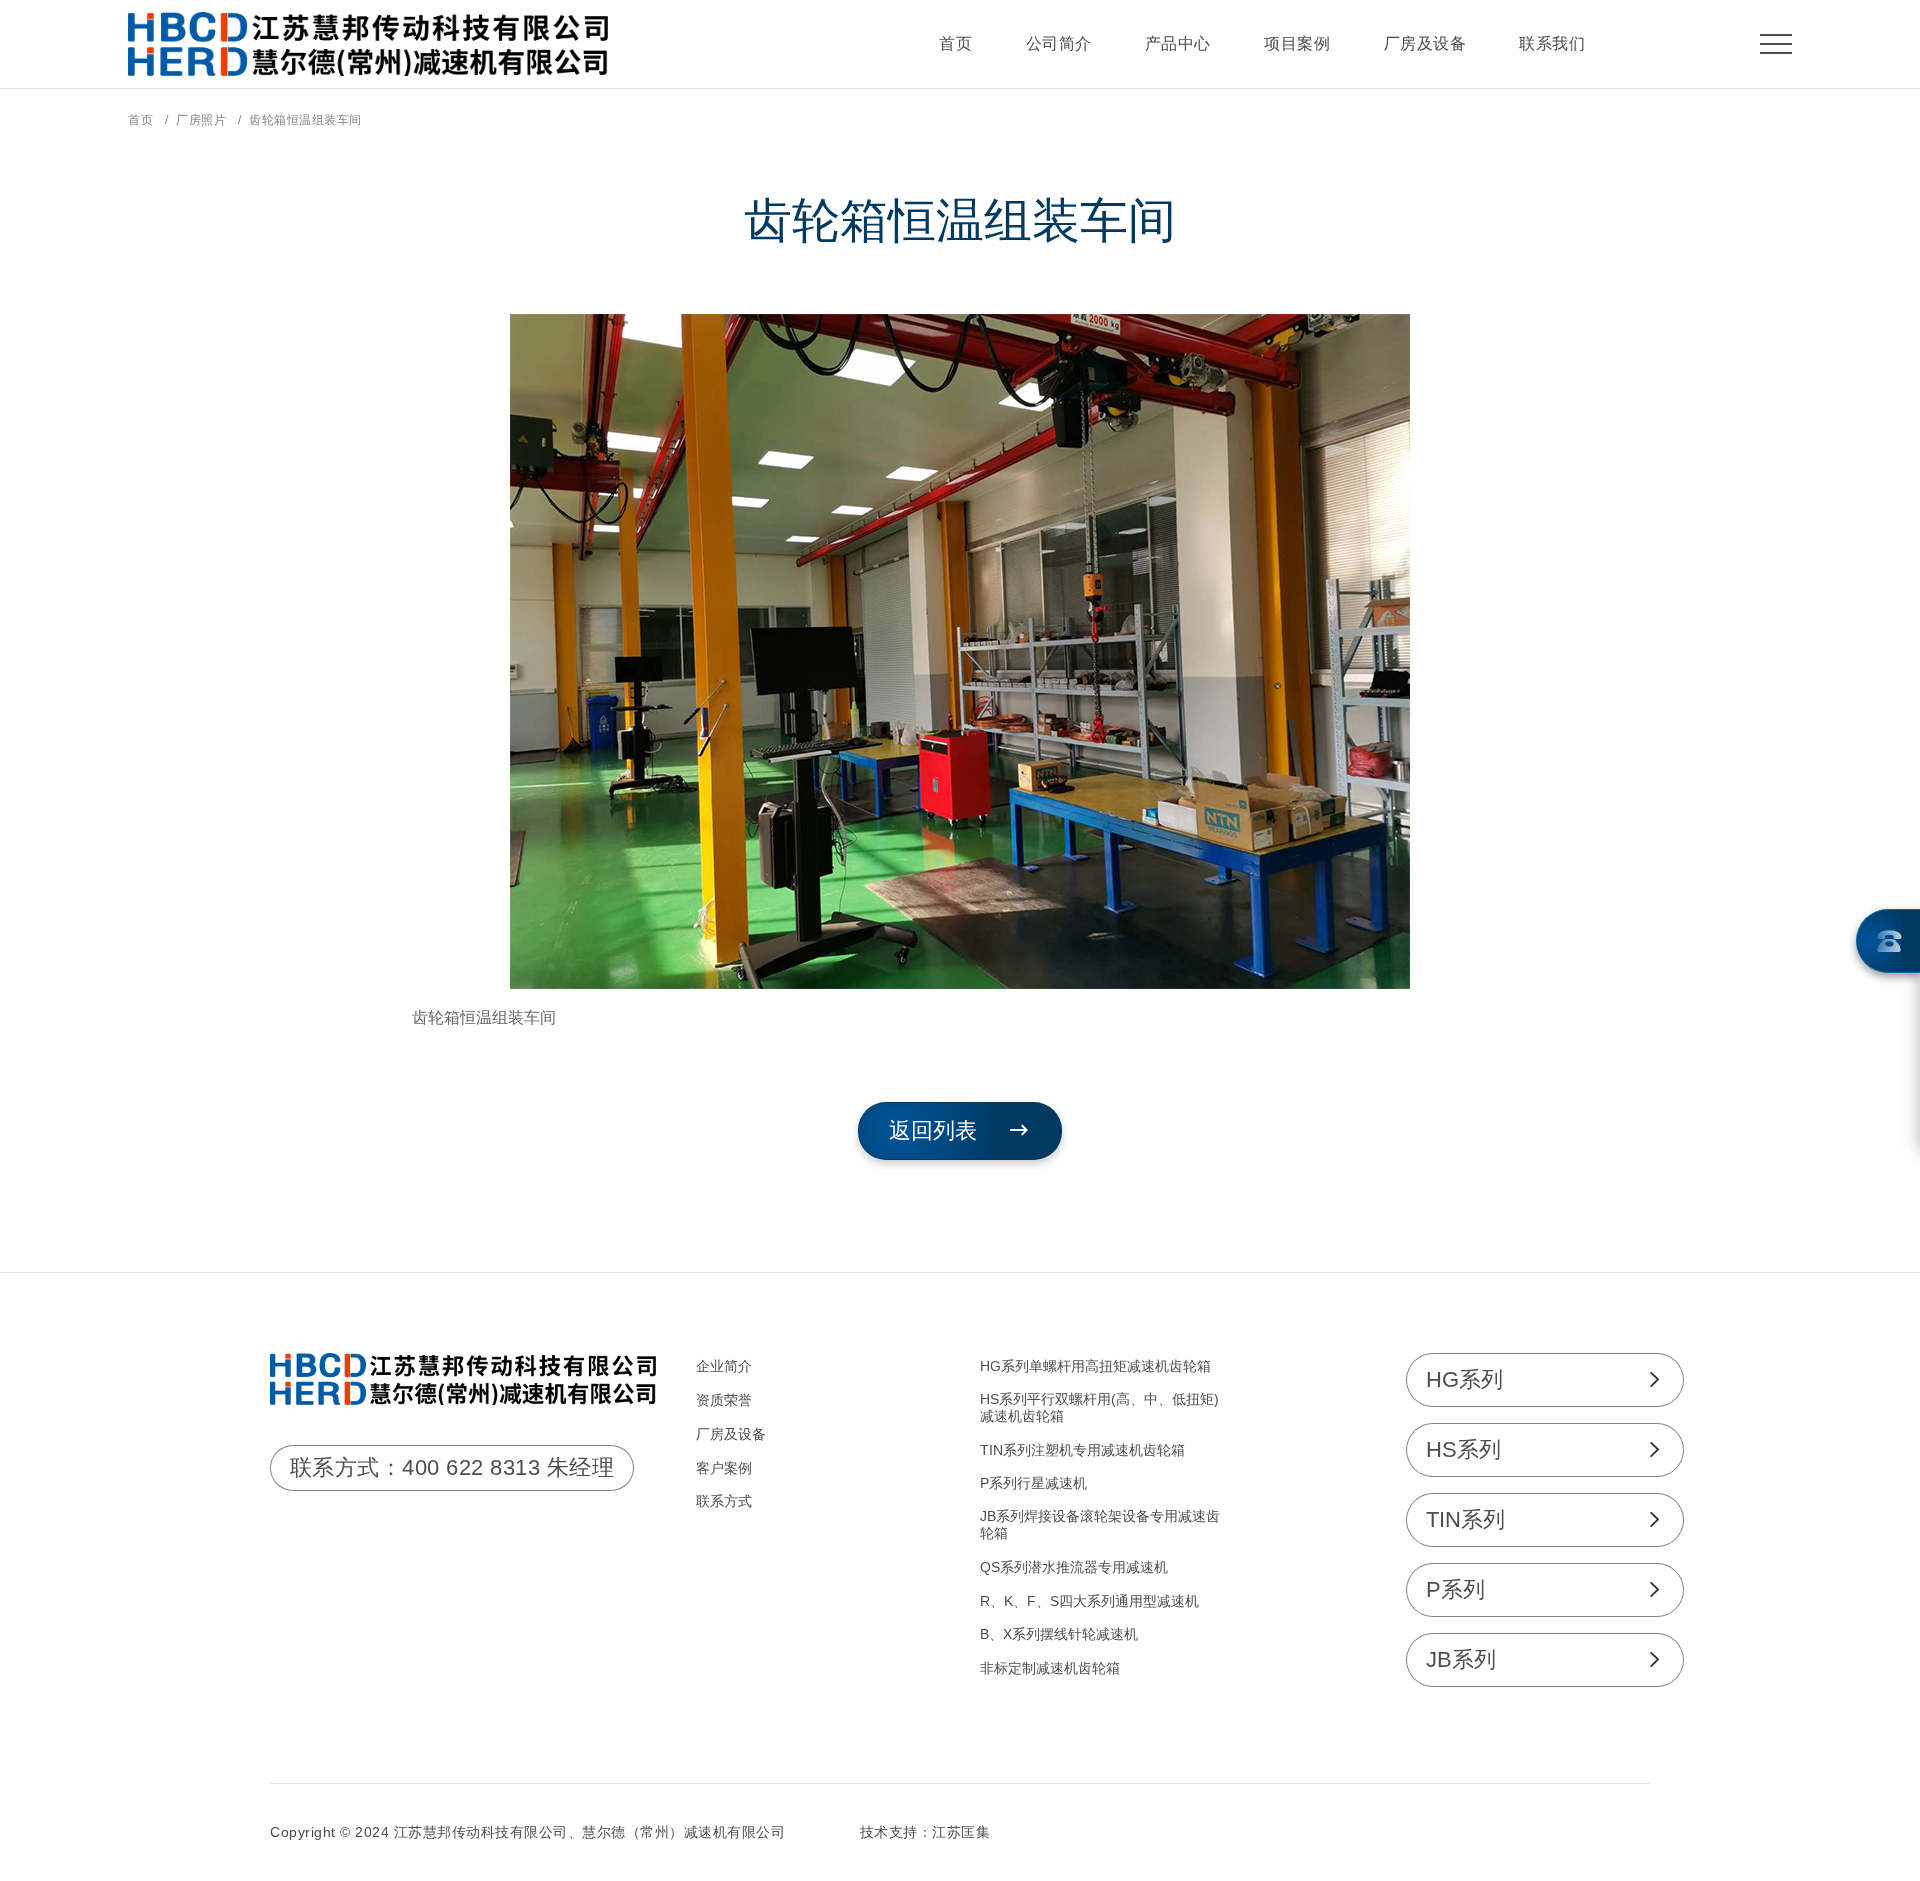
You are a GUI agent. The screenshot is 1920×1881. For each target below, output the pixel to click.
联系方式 (724, 1501)
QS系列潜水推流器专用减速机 (1074, 1567)
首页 (140, 120)
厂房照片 (201, 120)
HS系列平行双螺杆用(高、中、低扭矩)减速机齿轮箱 (1099, 1407)
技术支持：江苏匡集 (925, 1832)
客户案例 (724, 1468)
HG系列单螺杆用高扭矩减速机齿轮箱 (1095, 1366)
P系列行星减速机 (1033, 1483)
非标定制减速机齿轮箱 (1050, 1668)
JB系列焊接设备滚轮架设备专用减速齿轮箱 (1100, 1524)
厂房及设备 (731, 1434)
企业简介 (724, 1366)
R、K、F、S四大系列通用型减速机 (1089, 1601)
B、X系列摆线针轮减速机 (1059, 1634)
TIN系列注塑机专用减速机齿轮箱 (1082, 1450)
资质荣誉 (724, 1400)
